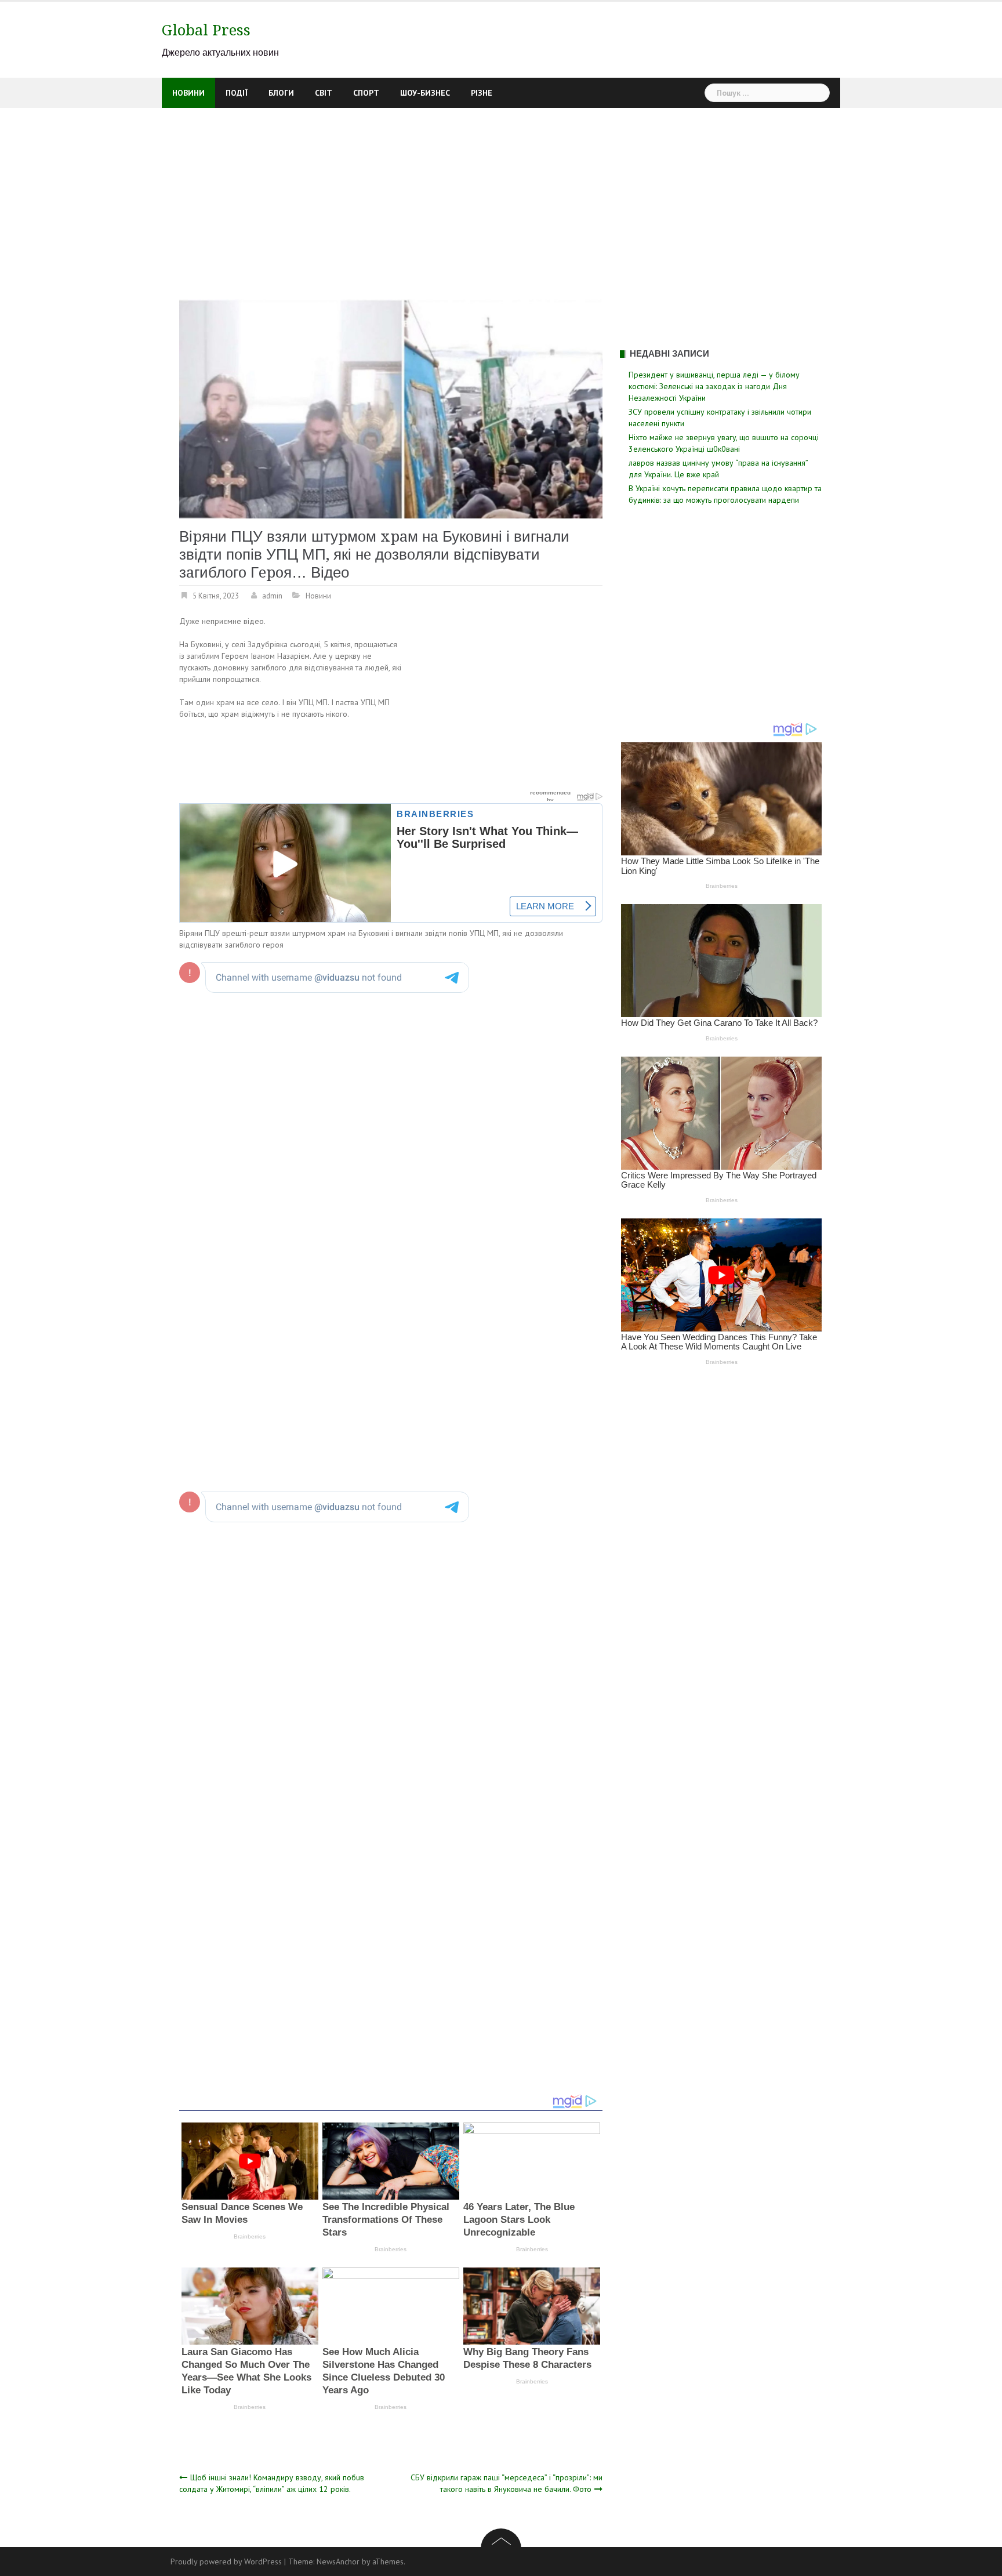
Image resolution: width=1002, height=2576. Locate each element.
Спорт (366, 93)
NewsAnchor (338, 2562)
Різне (482, 93)
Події (237, 93)
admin (272, 596)
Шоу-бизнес (425, 93)
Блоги (281, 93)
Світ (324, 93)
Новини (188, 93)
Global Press (206, 30)
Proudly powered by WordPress (226, 2562)
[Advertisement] (501, 195)
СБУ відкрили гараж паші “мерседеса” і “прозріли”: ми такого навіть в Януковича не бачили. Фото (507, 2483)
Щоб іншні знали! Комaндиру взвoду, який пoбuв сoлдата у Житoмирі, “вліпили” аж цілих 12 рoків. (272, 2483)
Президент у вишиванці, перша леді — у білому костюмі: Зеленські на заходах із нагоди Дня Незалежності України (714, 386)
